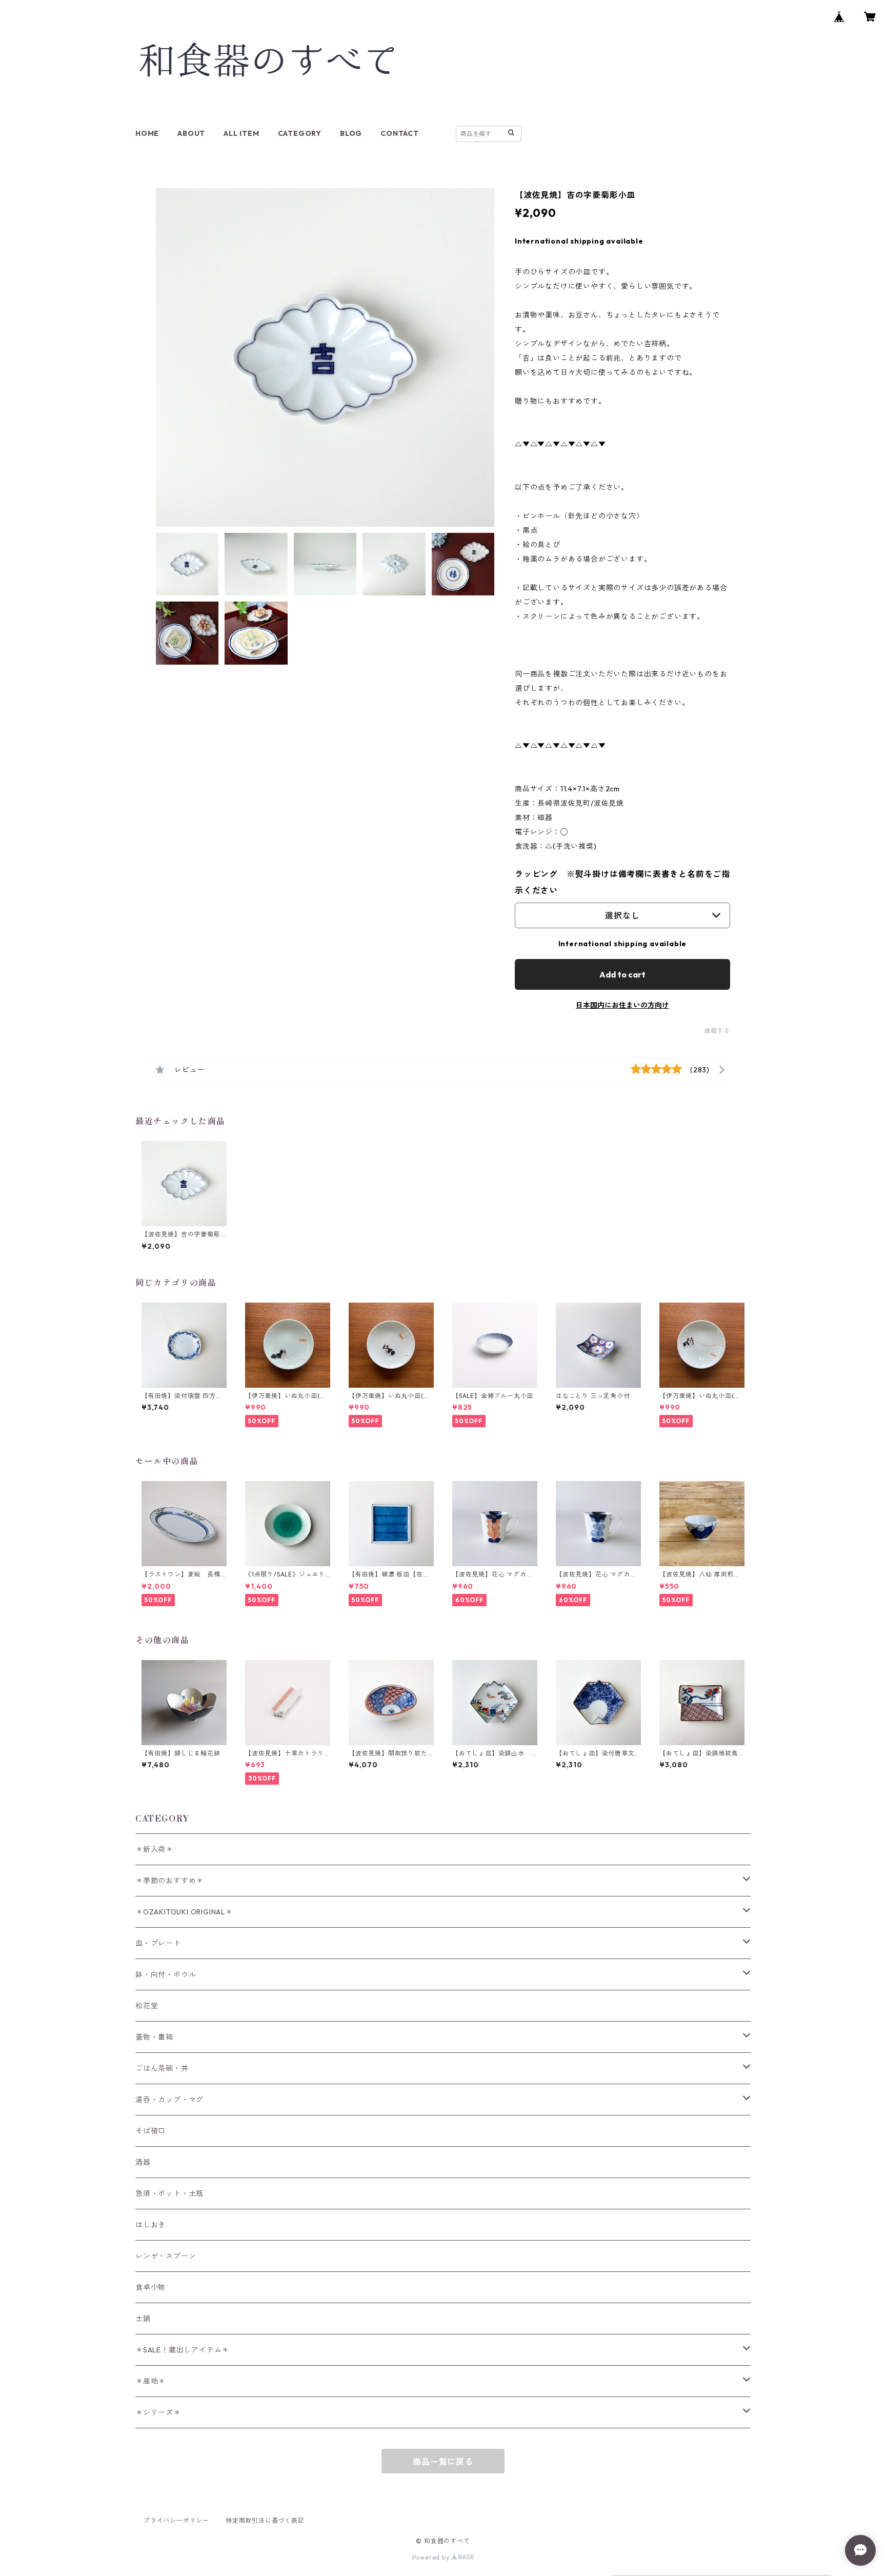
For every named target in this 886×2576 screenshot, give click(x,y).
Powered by (432, 2557)
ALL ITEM (241, 133)
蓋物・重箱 (154, 2037)
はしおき (150, 2225)
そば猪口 (150, 2131)
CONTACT (400, 133)
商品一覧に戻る (443, 2462)
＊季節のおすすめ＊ (169, 1881)
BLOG (351, 133)
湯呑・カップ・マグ (169, 2100)
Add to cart (622, 974)
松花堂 (147, 2006)
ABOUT (191, 133)
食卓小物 (150, 2287)
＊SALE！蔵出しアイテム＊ (182, 2350)
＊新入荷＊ (154, 1849)
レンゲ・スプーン (166, 2256)
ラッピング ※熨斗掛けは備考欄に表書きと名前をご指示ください (622, 882)
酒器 (143, 2162)
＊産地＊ (150, 2381)
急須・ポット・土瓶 (169, 2193)
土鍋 (143, 2319)
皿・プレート (158, 1943)
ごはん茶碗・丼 (162, 2068)
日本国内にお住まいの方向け (622, 1005)
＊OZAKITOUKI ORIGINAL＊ (184, 1912)
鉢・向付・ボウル (166, 1974)
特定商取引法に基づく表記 (265, 2520)
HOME (147, 133)
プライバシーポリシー (176, 2520)
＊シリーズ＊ (158, 2412)
